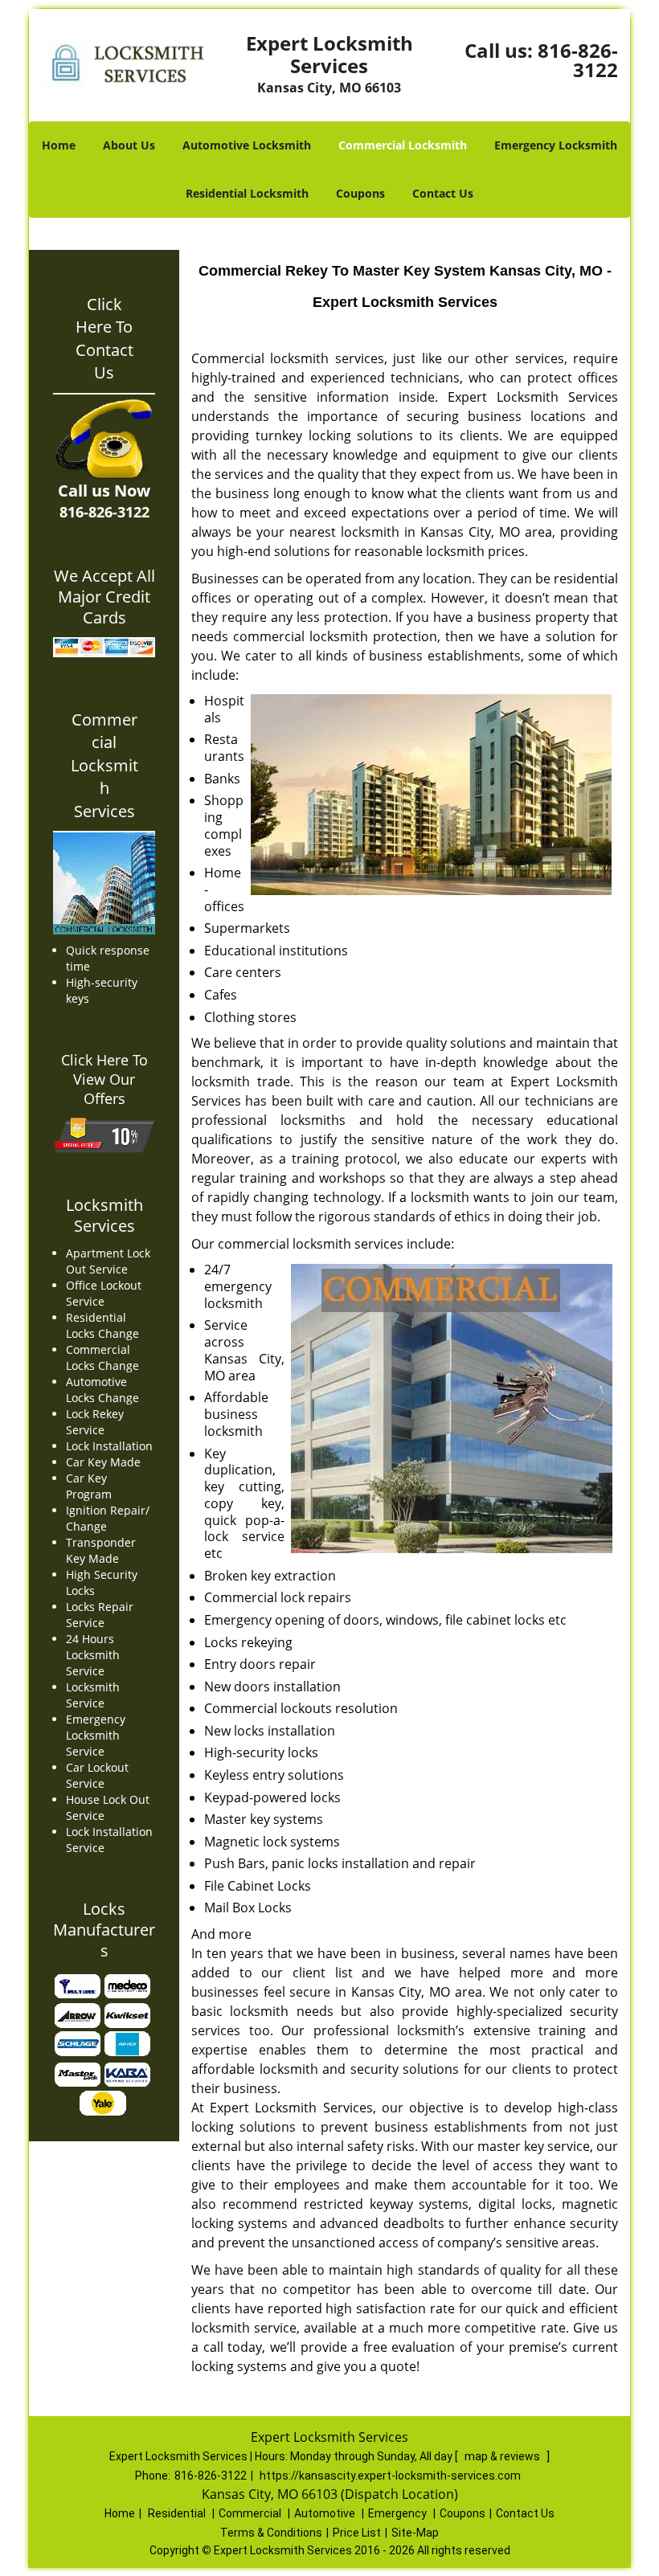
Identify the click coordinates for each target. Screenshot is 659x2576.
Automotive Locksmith (247, 145)
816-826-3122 (578, 60)
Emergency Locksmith (556, 145)
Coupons (360, 193)
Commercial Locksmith (403, 145)
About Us (129, 145)
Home (59, 145)
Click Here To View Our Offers (104, 1079)
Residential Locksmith (247, 193)
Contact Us (443, 193)
